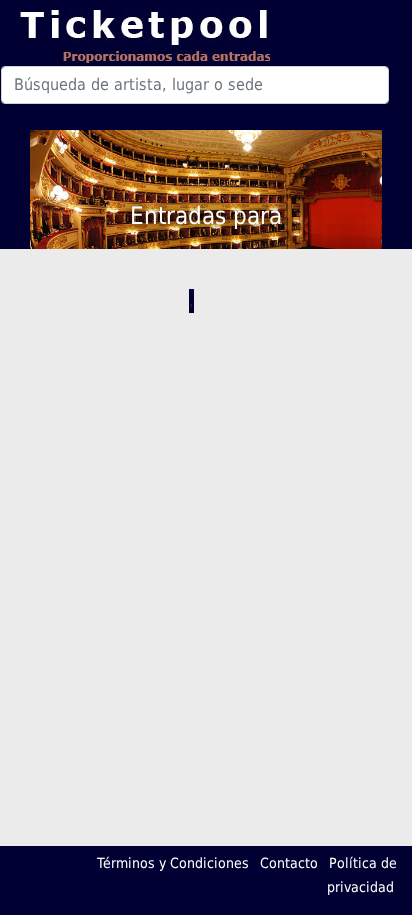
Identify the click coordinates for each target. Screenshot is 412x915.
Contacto (289, 863)
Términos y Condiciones (173, 863)
